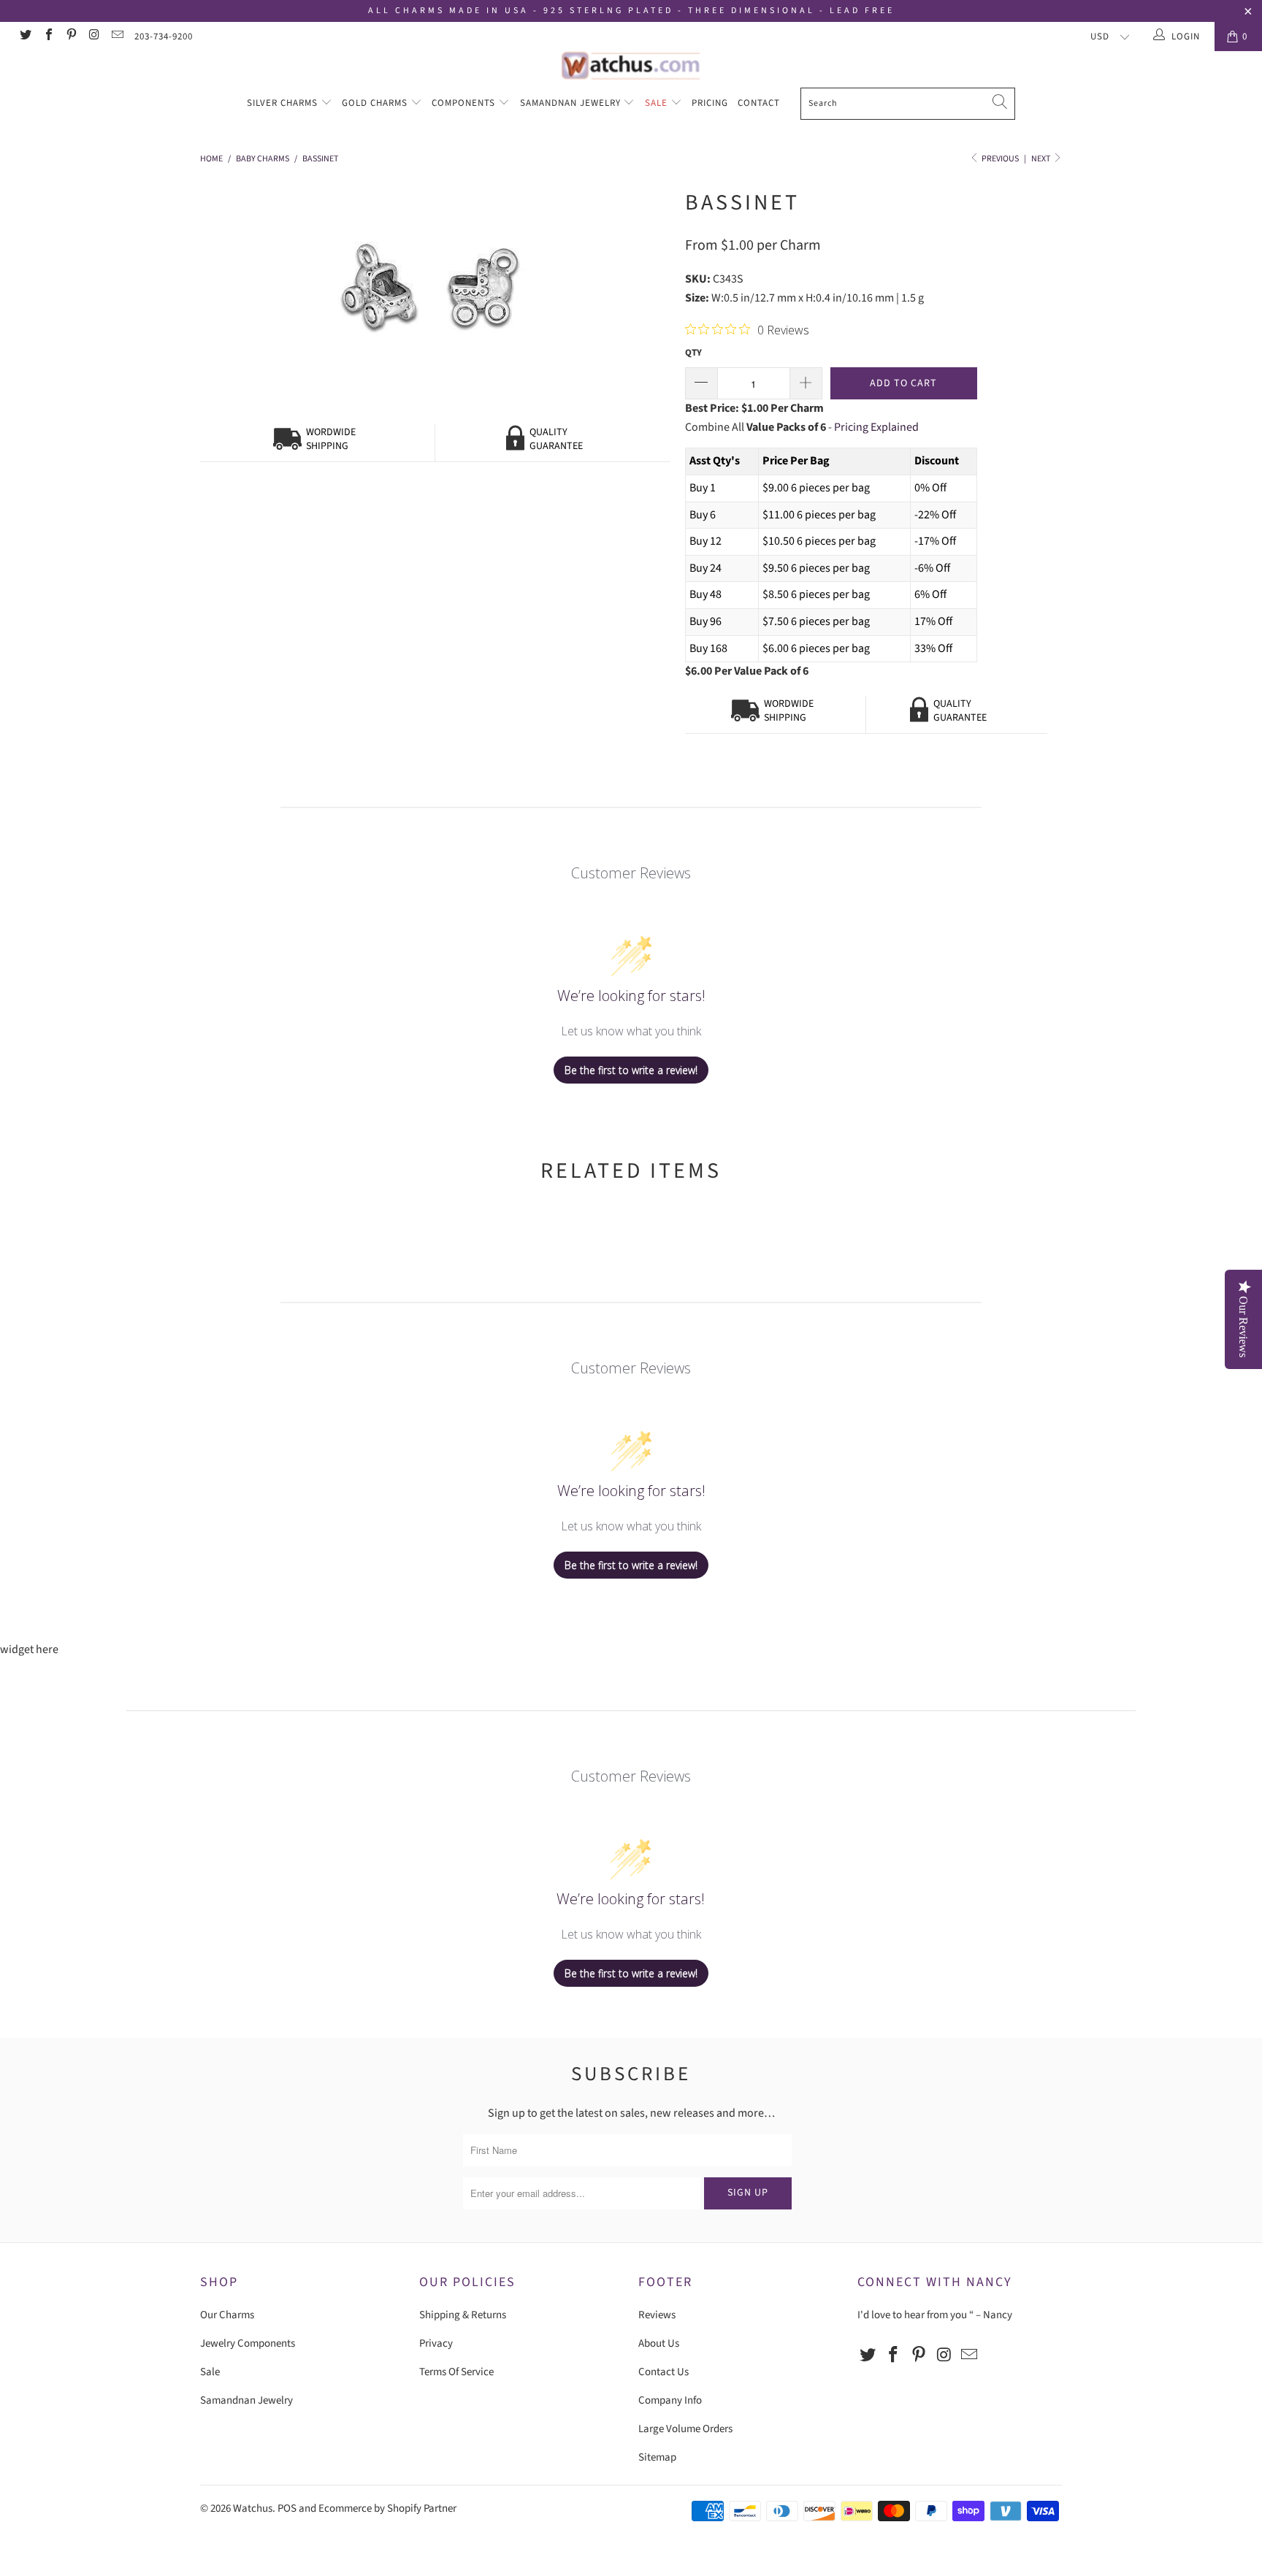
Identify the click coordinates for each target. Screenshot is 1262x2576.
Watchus (253, 2508)
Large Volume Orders (685, 2429)
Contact (759, 103)
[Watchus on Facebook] (47, 37)
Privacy (436, 2343)
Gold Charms (376, 103)
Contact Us (663, 2372)
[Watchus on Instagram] (93, 37)
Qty (693, 353)
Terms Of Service (456, 2372)
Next (1041, 159)
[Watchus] (631, 65)
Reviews (657, 2315)
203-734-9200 (164, 37)
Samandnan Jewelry (572, 103)
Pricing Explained (876, 427)
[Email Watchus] (117, 37)
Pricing (710, 103)
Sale (658, 103)
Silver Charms (284, 103)
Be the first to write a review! (631, 1070)
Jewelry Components (248, 2343)
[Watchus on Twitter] (25, 37)
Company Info (670, 2400)
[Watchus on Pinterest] (71, 37)
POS (287, 2508)
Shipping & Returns (463, 2315)
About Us (659, 2343)
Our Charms (227, 2315)
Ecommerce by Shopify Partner (387, 2508)
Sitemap (657, 2457)
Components (465, 103)
